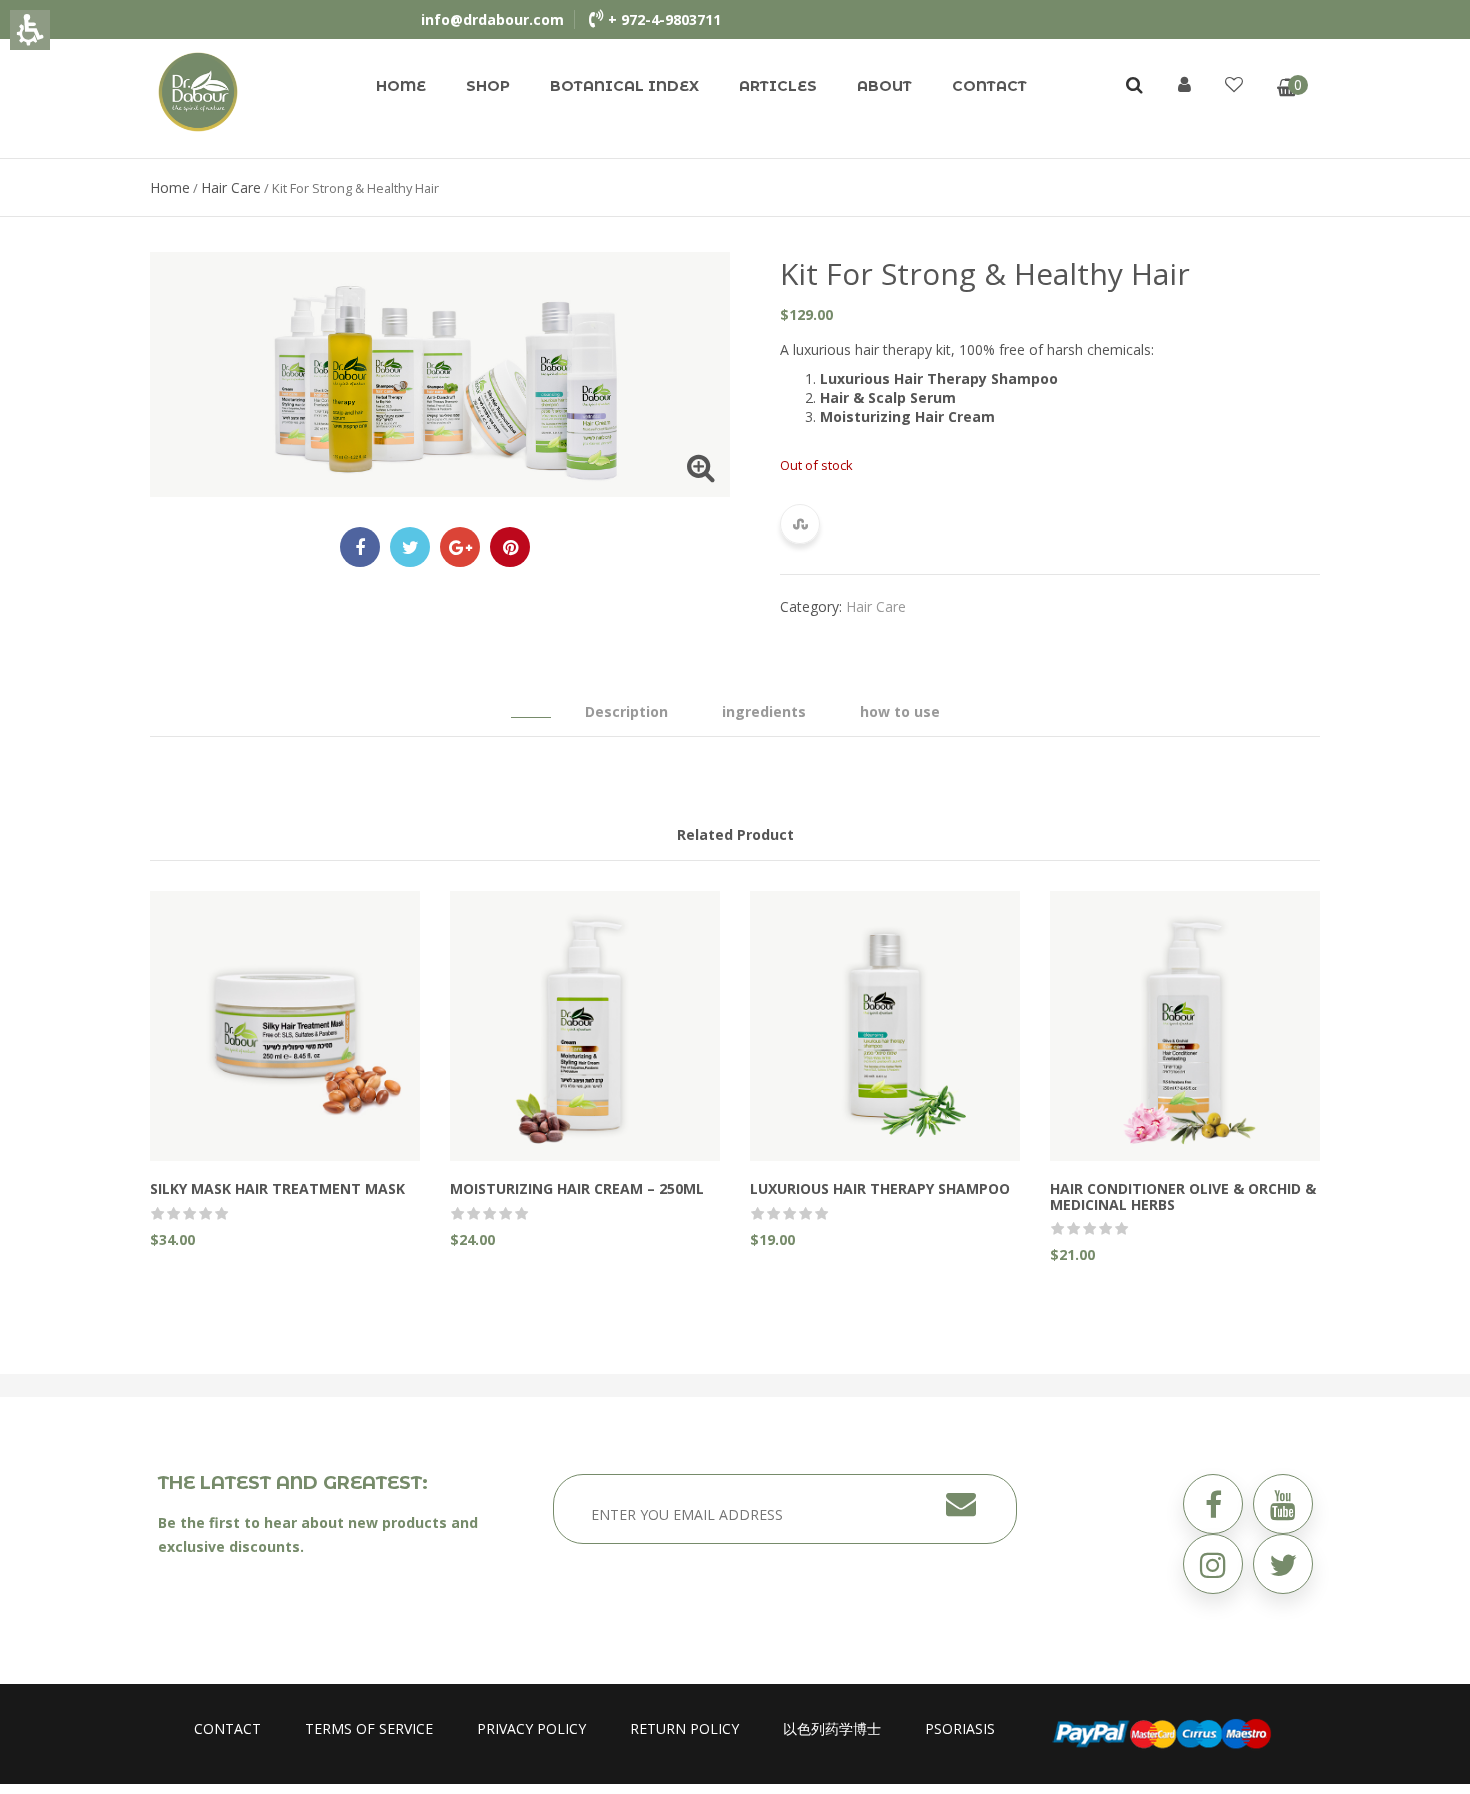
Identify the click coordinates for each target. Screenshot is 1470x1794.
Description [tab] (626, 711)
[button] (1283, 1564)
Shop (488, 86)
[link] (198, 90)
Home (401, 86)
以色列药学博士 (832, 1728)
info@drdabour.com (492, 19)
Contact (989, 86)
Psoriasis (960, 1728)
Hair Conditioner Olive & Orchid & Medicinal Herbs (1183, 1196)
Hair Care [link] (231, 187)
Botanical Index (624, 86)
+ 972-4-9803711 (664, 19)
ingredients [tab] (764, 711)
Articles (778, 86)
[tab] (531, 702)
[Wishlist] (1234, 84)
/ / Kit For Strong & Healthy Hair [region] (294, 187)
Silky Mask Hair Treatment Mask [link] (277, 1188)
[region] (735, 187)
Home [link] (170, 187)
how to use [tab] (900, 711)
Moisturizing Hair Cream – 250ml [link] (577, 1188)
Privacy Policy (531, 1728)
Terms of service (369, 1728)
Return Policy (684, 1728)
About (884, 86)
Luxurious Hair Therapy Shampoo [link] (880, 1188)
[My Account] (1184, 84)
